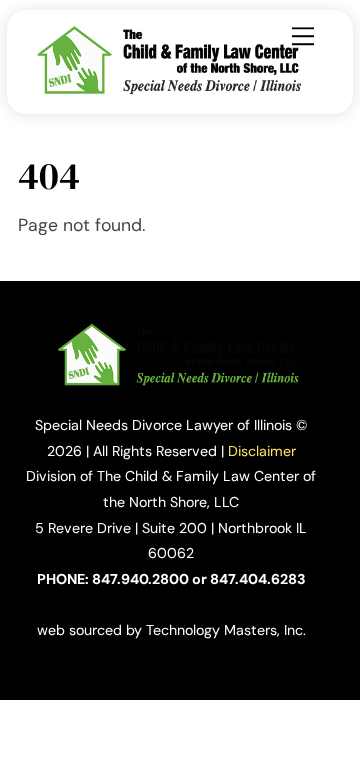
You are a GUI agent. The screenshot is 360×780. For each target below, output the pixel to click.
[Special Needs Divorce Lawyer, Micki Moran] (171, 89)
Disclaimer (262, 451)
